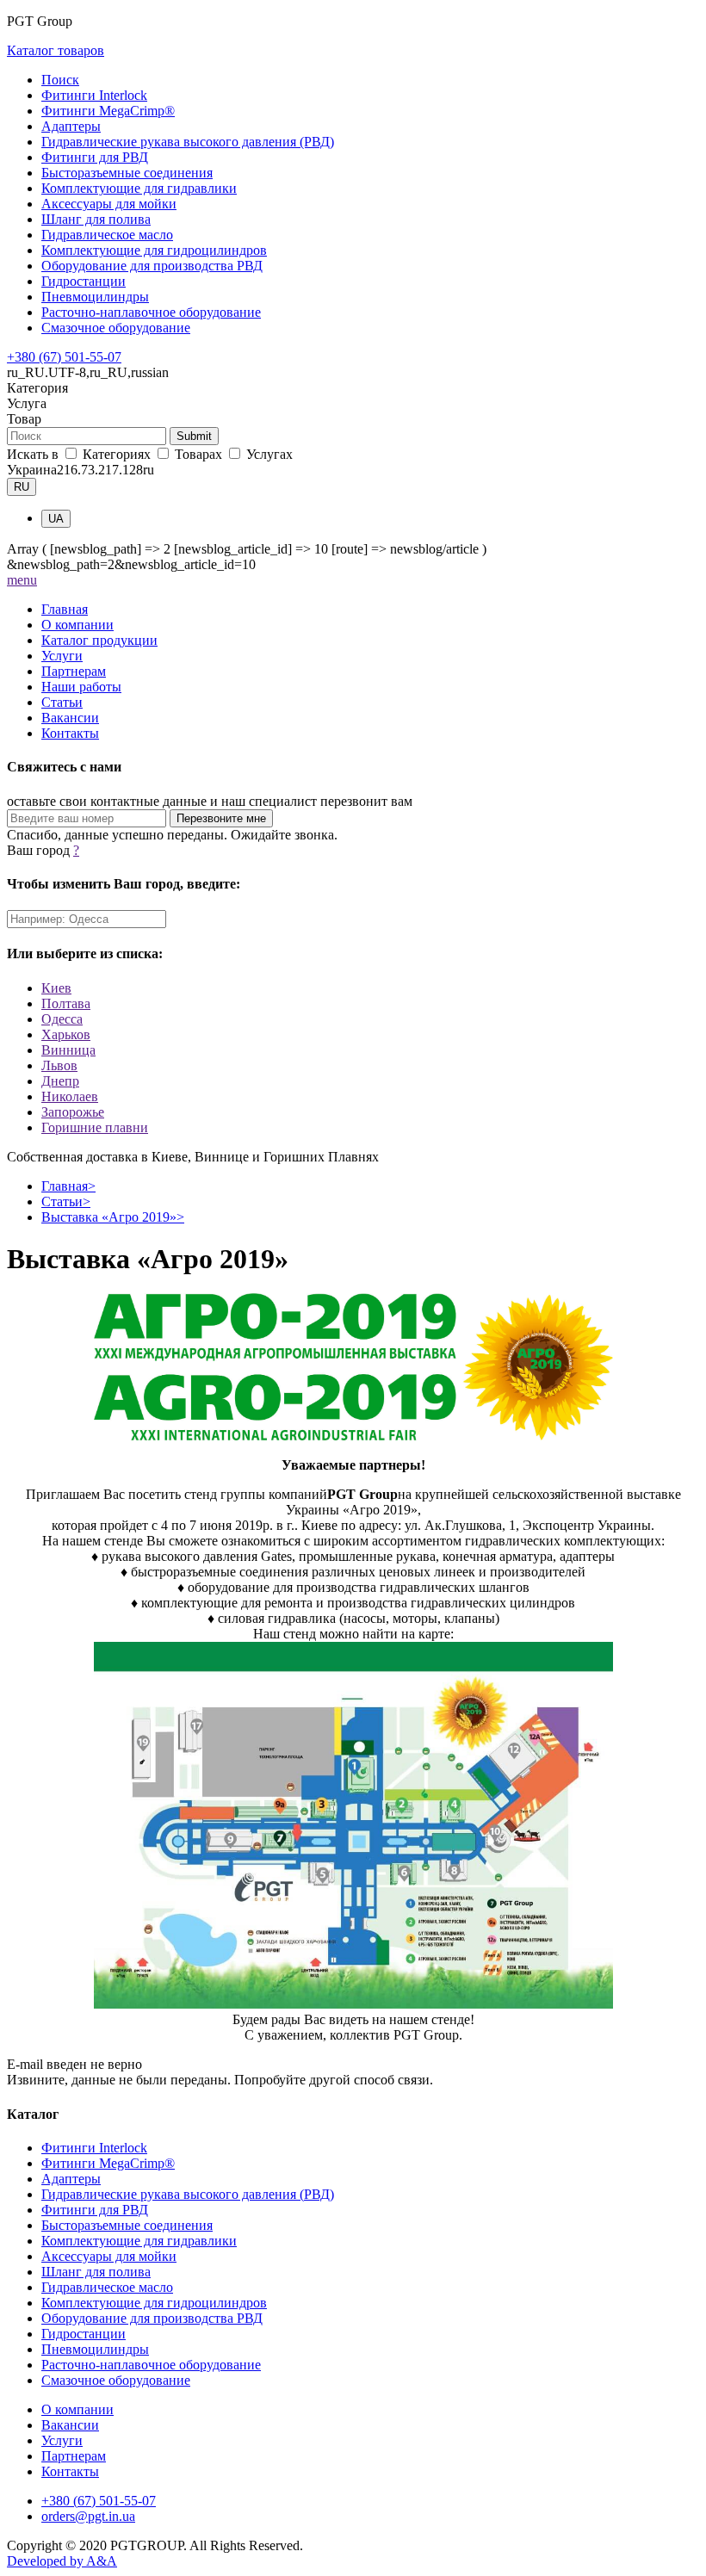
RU (22, 487)
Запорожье (73, 1112)
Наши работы (81, 687)
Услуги (62, 656)
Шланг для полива (96, 219)
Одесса (62, 1019)
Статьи (62, 702)
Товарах (198, 454)
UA (56, 519)
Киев (56, 988)
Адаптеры (71, 126)
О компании (77, 625)
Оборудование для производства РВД (152, 266)
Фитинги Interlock (94, 95)
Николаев (70, 1096)
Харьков (66, 1034)
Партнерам (74, 671)
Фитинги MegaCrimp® (108, 111)
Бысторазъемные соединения (127, 173)
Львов (59, 1065)
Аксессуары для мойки (109, 204)
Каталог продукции (99, 640)
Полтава (66, 1003)
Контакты (70, 733)
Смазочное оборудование (116, 328)
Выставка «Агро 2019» (113, 1217)
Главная (65, 609)
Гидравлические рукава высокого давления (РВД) (188, 142)
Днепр (60, 1081)
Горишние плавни (95, 1127)
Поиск (60, 80)
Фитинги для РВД (95, 157)
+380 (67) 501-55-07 (64, 357)
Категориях (117, 454)
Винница (68, 1050)
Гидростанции (84, 281)
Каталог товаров (56, 50)
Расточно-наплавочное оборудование (151, 312)
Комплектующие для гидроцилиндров (154, 250)
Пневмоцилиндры (95, 297)
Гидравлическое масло (107, 235)
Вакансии (70, 718)
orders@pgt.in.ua (88, 2516)
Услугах (268, 454)
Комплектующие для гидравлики (139, 188)
